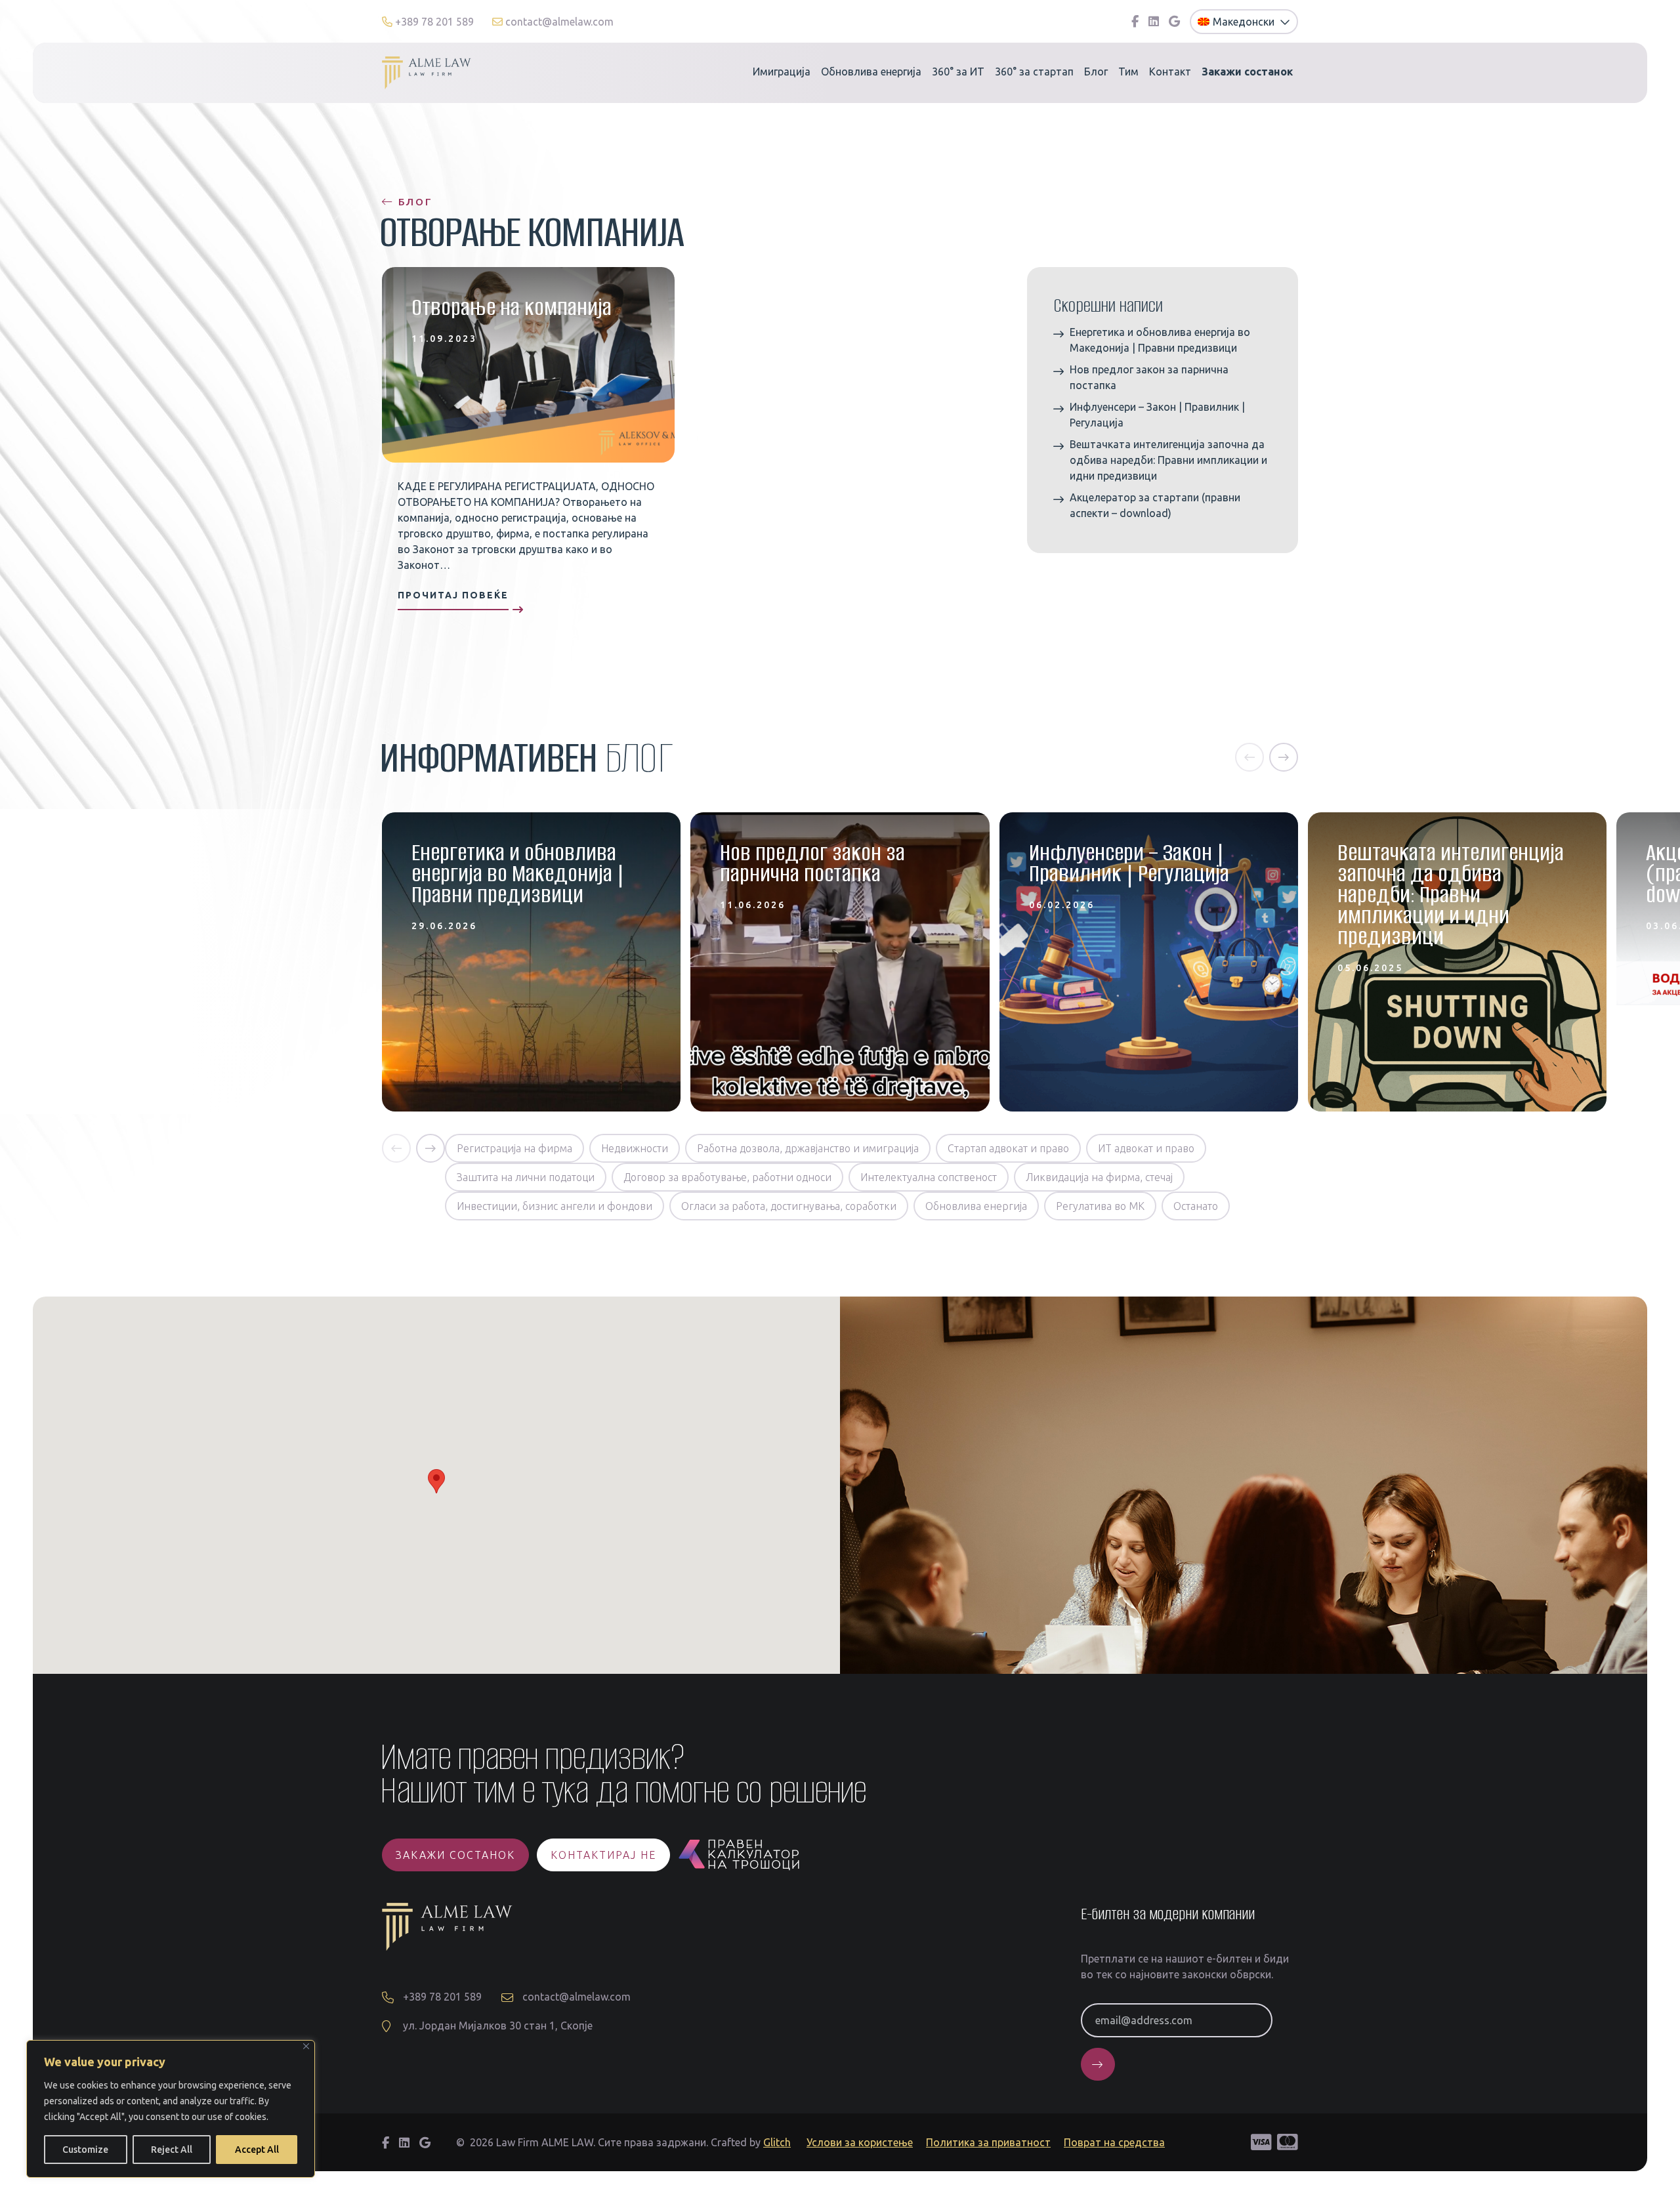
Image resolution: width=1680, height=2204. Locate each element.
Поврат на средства (1114, 2142)
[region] (171, 2109)
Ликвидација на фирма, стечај (1099, 1177)
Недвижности (635, 1148)
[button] (1249, 757)
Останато (1196, 1206)
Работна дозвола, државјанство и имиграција (808, 1148)
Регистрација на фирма (514, 1148)
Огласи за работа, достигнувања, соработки (789, 1206)
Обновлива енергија (871, 72)
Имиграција (782, 72)
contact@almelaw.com (558, 22)
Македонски (1245, 22)
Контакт (1170, 72)
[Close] (306, 2046)
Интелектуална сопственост (929, 1177)
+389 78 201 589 (434, 22)
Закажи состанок (455, 1855)
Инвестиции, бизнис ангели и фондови (555, 1206)
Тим (1128, 72)
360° (958, 72)
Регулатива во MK (1100, 1206)
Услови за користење (860, 2142)
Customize (85, 2150)
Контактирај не (603, 1855)
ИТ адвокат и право (1146, 1148)
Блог (1096, 72)
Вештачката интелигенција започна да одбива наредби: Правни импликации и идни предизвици (1168, 460)
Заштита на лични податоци (526, 1177)
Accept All (257, 2150)
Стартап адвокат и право (1008, 1148)
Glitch (777, 2142)
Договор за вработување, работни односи (727, 1177)
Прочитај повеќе (453, 595)
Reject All (172, 2150)
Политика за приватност (988, 2142)
